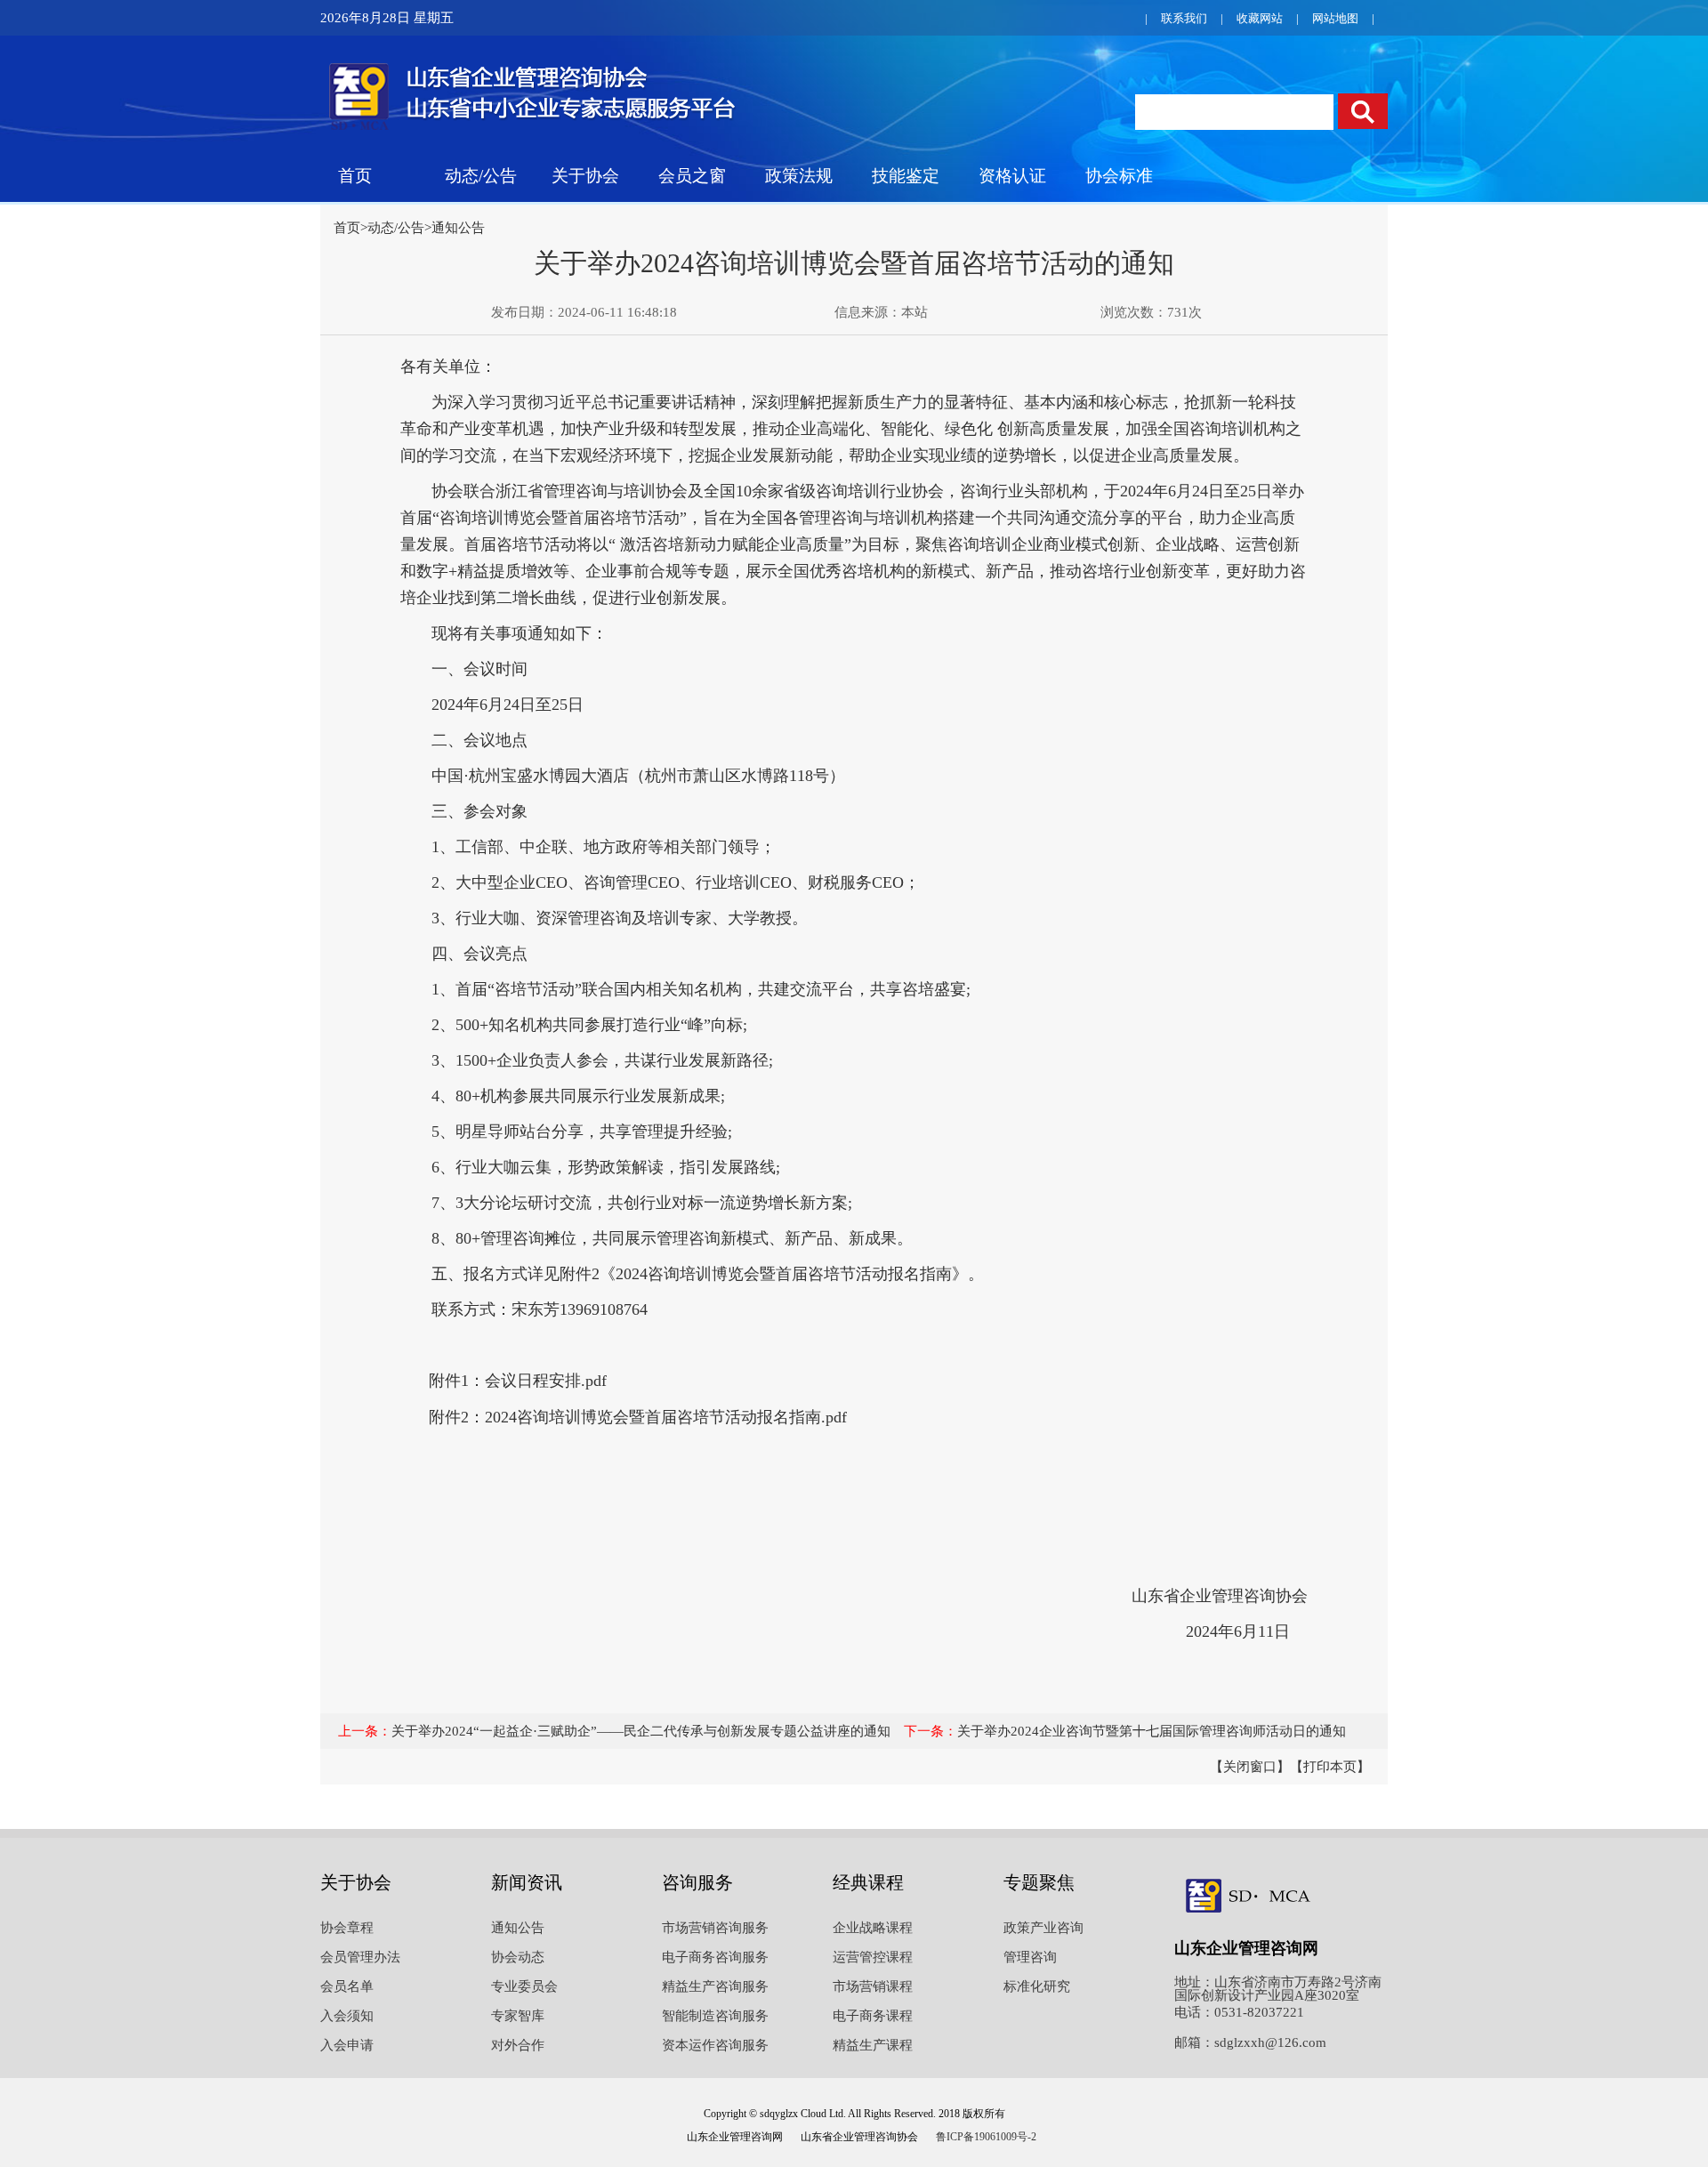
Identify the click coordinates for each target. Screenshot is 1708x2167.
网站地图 (1335, 18)
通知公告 (458, 228)
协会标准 (1119, 176)
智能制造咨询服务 (715, 2016)
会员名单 (347, 1986)
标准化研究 (1037, 1986)
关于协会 (585, 176)
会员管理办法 (360, 1957)
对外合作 (518, 2045)
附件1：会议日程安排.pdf (518, 1381)
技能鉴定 (906, 176)
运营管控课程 (873, 1957)
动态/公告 (481, 176)
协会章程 (347, 1928)
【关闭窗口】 (1250, 1767)
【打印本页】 (1330, 1767)
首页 (355, 176)
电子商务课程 (873, 2016)
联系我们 (1184, 18)
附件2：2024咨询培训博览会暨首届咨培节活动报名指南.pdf (638, 1417)
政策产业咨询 (1043, 1928)
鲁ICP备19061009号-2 (986, 2137)
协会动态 (518, 1957)
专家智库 (518, 2016)
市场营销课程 (873, 1986)
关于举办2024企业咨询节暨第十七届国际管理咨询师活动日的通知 (1152, 1731)
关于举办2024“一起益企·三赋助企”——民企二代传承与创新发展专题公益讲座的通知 (641, 1731)
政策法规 (799, 176)
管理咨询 (1030, 1957)
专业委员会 (524, 1986)
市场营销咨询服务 (715, 1928)
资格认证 (1012, 176)
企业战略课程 (873, 1928)
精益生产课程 (873, 2045)
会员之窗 (692, 176)
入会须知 (347, 2016)
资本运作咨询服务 (715, 2045)
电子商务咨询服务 (715, 1957)
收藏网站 (1260, 18)
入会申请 (347, 2045)
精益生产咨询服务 (715, 1986)
